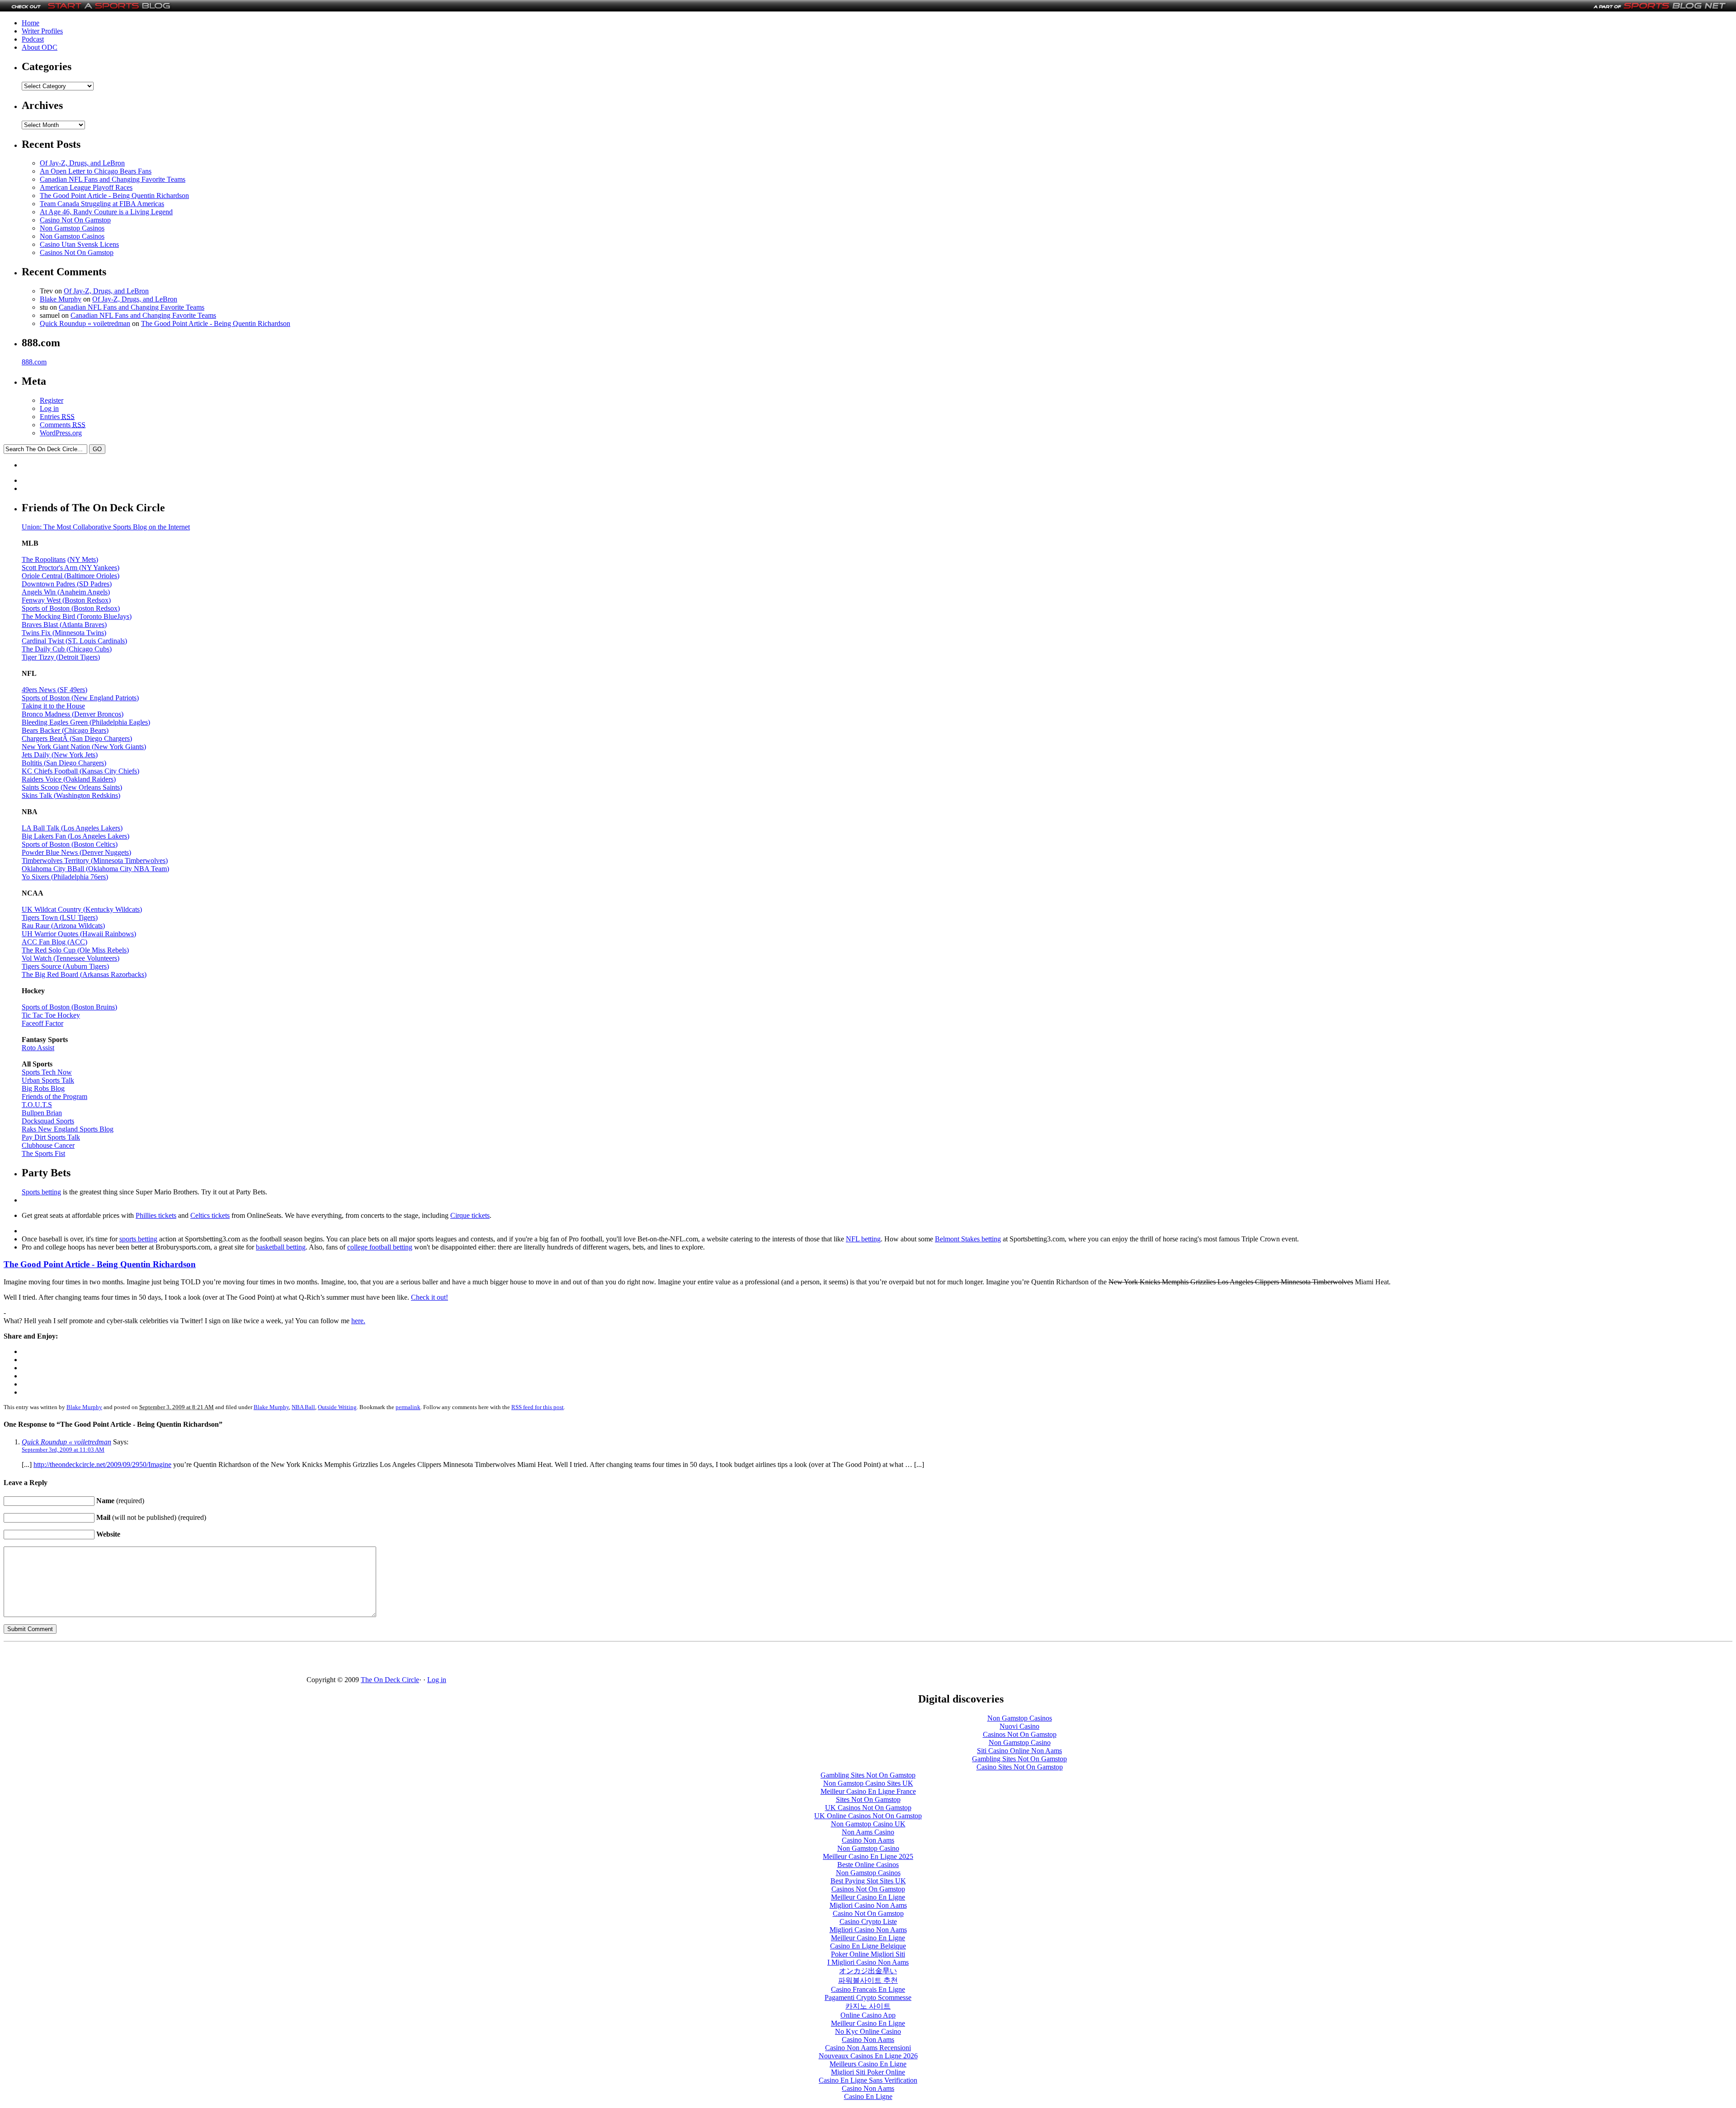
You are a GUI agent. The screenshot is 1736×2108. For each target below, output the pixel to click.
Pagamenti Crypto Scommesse (868, 1997)
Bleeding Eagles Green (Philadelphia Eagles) (86, 722)
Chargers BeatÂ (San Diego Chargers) (77, 738)
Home (31, 23)
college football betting (380, 1247)
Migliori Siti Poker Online (868, 2072)
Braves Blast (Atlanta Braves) (64, 625)
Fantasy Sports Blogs (63, 1713)
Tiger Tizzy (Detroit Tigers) (61, 657)
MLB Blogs (49, 1661)
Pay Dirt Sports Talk (51, 1137)
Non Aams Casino (868, 1832)
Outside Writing (337, 1407)
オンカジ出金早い (868, 1971)
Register (52, 400)
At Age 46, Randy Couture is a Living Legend (106, 212)
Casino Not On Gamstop (75, 220)
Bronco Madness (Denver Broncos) (73, 714)
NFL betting (863, 1239)
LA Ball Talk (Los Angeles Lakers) (72, 828)
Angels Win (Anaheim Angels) (66, 592)
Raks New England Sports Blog (68, 1129)
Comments (63, 425)
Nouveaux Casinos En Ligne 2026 (868, 2056)
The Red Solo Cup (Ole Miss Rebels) (75, 950)
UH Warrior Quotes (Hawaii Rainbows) (79, 934)
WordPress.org (61, 433)
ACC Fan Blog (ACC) (54, 942)
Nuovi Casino (1019, 1726)
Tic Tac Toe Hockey (51, 1015)
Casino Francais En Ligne (868, 1989)
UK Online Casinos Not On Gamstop (868, 1816)
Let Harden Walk (161, 1661)
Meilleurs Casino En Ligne (868, 2064)
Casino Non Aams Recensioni (868, 2048)
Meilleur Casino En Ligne (868, 1897)
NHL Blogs (49, 1695)
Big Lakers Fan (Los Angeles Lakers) (75, 836)
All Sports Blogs (56, 1721)
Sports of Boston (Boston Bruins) (69, 1007)
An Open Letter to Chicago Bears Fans (96, 171)
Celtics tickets (210, 1215)
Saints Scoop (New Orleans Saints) (72, 787)
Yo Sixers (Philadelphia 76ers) (65, 877)
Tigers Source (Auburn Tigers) (65, 966)
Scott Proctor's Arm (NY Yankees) (71, 568)
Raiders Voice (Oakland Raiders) (69, 779)
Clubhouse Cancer (48, 1145)
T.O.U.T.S (37, 1105)
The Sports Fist (43, 1153)
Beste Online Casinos (868, 1865)
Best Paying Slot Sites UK (868, 1881)
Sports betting (41, 1192)
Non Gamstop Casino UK (868, 1824)
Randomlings (156, 1747)
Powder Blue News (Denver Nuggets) (76, 852)
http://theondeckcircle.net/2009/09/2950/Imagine (102, 1464)
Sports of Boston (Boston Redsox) (71, 608)
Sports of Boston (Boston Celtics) (70, 844)
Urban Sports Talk (48, 1080)
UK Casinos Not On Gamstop (868, 1808)
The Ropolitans (44, 559)
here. (358, 1321)
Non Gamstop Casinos (72, 228)
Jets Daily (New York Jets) (60, 755)
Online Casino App (868, 2015)
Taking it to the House (53, 706)
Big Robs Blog (43, 1088)
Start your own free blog (1656, 1661)
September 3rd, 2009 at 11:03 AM (63, 1450)
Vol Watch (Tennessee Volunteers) (71, 958)
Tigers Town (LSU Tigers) (60, 917)
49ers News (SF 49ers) (54, 690)
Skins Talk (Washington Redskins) (71, 795)
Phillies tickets (156, 1215)
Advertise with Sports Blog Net (1665, 1687)
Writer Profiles (42, 31)
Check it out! (429, 1297)
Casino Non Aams (868, 1840)
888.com (34, 362)
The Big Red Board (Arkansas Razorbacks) (84, 974)
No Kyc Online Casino (868, 2031)
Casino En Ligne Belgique (868, 1946)
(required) (120, 1501)
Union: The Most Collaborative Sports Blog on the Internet (106, 527)
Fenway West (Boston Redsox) (66, 600)
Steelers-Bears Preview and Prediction (190, 1739)
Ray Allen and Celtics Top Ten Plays (188, 1670)
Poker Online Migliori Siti (868, 1954)
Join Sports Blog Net (1651, 1678)
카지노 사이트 (868, 2006)
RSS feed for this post (538, 1407)
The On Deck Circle (390, 1680)
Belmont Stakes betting (968, 1239)
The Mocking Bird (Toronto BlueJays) (77, 616)
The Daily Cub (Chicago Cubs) (67, 649)
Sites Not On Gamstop (868, 1799)
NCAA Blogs (52, 1687)
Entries (57, 417)
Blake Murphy (61, 299)
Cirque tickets (470, 1215)
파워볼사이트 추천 (868, 1980)
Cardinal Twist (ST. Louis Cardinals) (74, 641)
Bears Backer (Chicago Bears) (65, 730)
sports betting (138, 1239)
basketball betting (281, 1247)
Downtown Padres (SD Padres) (67, 584)
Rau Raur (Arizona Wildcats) (63, 926)
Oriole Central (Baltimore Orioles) (71, 576)
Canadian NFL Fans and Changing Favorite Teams (113, 179)
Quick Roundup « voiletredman (85, 323)
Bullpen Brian (42, 1113)
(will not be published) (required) (151, 1517)
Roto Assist (38, 1048)
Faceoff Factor (42, 1023)
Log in (49, 408)
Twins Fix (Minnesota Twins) (64, 633)
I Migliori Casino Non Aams (868, 1962)
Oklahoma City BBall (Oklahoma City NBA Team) (95, 869)
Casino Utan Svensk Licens (79, 244)
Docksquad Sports (48, 1121)
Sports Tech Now (47, 1072)
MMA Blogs (50, 1704)
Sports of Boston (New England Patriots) (80, 698)
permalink (408, 1407)
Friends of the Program (54, 1096)
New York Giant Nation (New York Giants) (84, 747)
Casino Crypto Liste (868, 1922)
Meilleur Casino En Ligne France (868, 1791)
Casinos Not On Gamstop (77, 252)
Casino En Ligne (868, 2096)
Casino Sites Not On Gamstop (1020, 1767)
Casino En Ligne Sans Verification (868, 2080)
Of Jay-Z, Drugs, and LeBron (82, 163)
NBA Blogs (49, 1678)
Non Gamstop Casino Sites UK (868, 1783)
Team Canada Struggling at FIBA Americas (102, 204)
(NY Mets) (83, 559)
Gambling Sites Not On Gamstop (1019, 1759)
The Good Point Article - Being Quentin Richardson (114, 196)
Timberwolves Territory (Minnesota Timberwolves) (95, 861)
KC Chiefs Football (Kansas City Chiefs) (80, 771)
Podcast (33, 39)
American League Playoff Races (86, 187)
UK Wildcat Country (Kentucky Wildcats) (82, 909)
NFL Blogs (48, 1670)
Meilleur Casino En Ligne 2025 (868, 1856)
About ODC (40, 47)
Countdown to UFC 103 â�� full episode (198, 1697)
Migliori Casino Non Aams (868, 1905)
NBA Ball (303, 1407)
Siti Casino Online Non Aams (1019, 1751)
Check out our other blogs (1658, 1670)
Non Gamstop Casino (1020, 1743)
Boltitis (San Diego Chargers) (64, 763)
